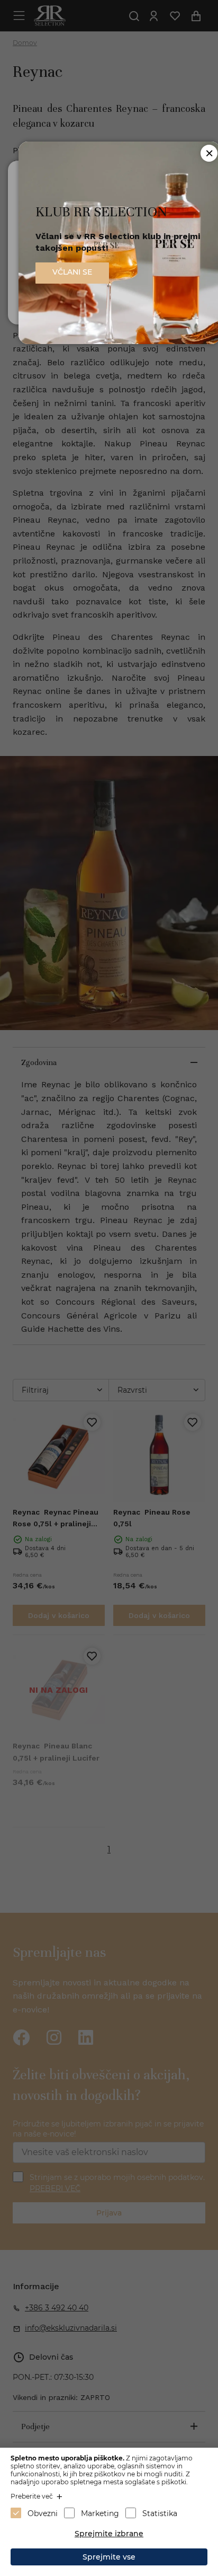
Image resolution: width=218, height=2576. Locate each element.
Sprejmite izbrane (109, 2534)
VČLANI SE (72, 272)
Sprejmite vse (109, 2557)
